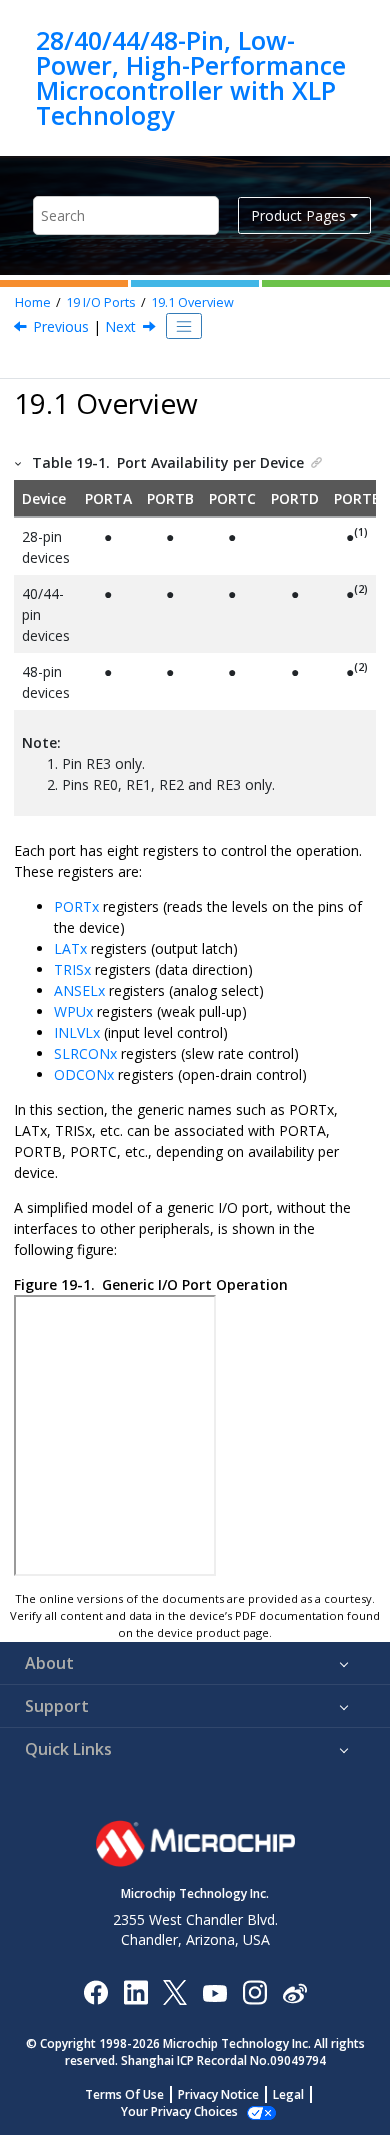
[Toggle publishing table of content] (184, 326)
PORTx (76, 906)
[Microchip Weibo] (294, 1991)
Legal (288, 2094)
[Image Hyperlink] (214, 1991)
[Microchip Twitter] (175, 1991)
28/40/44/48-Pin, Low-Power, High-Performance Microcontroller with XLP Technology (191, 78)
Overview (192, 302)
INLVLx (77, 1032)
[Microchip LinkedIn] (135, 1991)
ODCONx (84, 1074)
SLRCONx (85, 1053)
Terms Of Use (124, 2094)
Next (120, 326)
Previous (61, 326)
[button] (19, 462)
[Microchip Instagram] (254, 1991)
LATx (70, 948)
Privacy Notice (218, 2094)
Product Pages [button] (298, 215)
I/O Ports (101, 302)
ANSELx (79, 990)
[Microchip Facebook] (95, 1991)
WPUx (73, 1011)
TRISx (72, 969)
